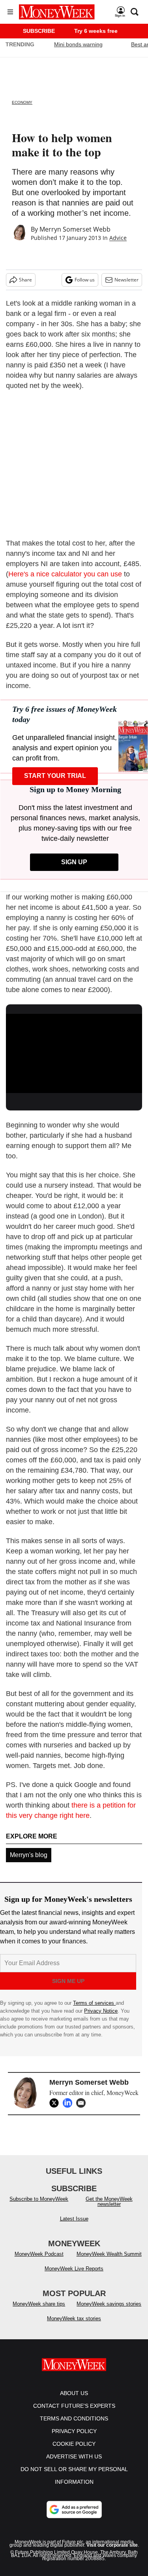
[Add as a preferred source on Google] (74, 2509)
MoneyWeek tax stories (74, 2318)
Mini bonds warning (78, 44)
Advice (118, 238)
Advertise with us (74, 2456)
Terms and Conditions (74, 2418)
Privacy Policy (74, 2431)
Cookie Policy (74, 2444)
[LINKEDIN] (69, 2103)
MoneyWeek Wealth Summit (109, 2254)
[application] (74, 1052)
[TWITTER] (56, 2103)
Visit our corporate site (112, 2545)
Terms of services (94, 2003)
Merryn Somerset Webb (75, 229)
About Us (74, 2393)
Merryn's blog (29, 1855)
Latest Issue (74, 2219)
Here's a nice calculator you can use (65, 574)
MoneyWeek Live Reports (74, 2269)
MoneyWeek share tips (39, 2304)
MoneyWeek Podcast (39, 2254)
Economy (22, 102)
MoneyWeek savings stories (109, 2304)
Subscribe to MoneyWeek (39, 2199)
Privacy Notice (101, 2011)
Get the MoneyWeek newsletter (109, 2201)
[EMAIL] (83, 2103)
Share (25, 280)
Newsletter (126, 280)
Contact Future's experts (74, 2406)
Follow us (85, 280)
